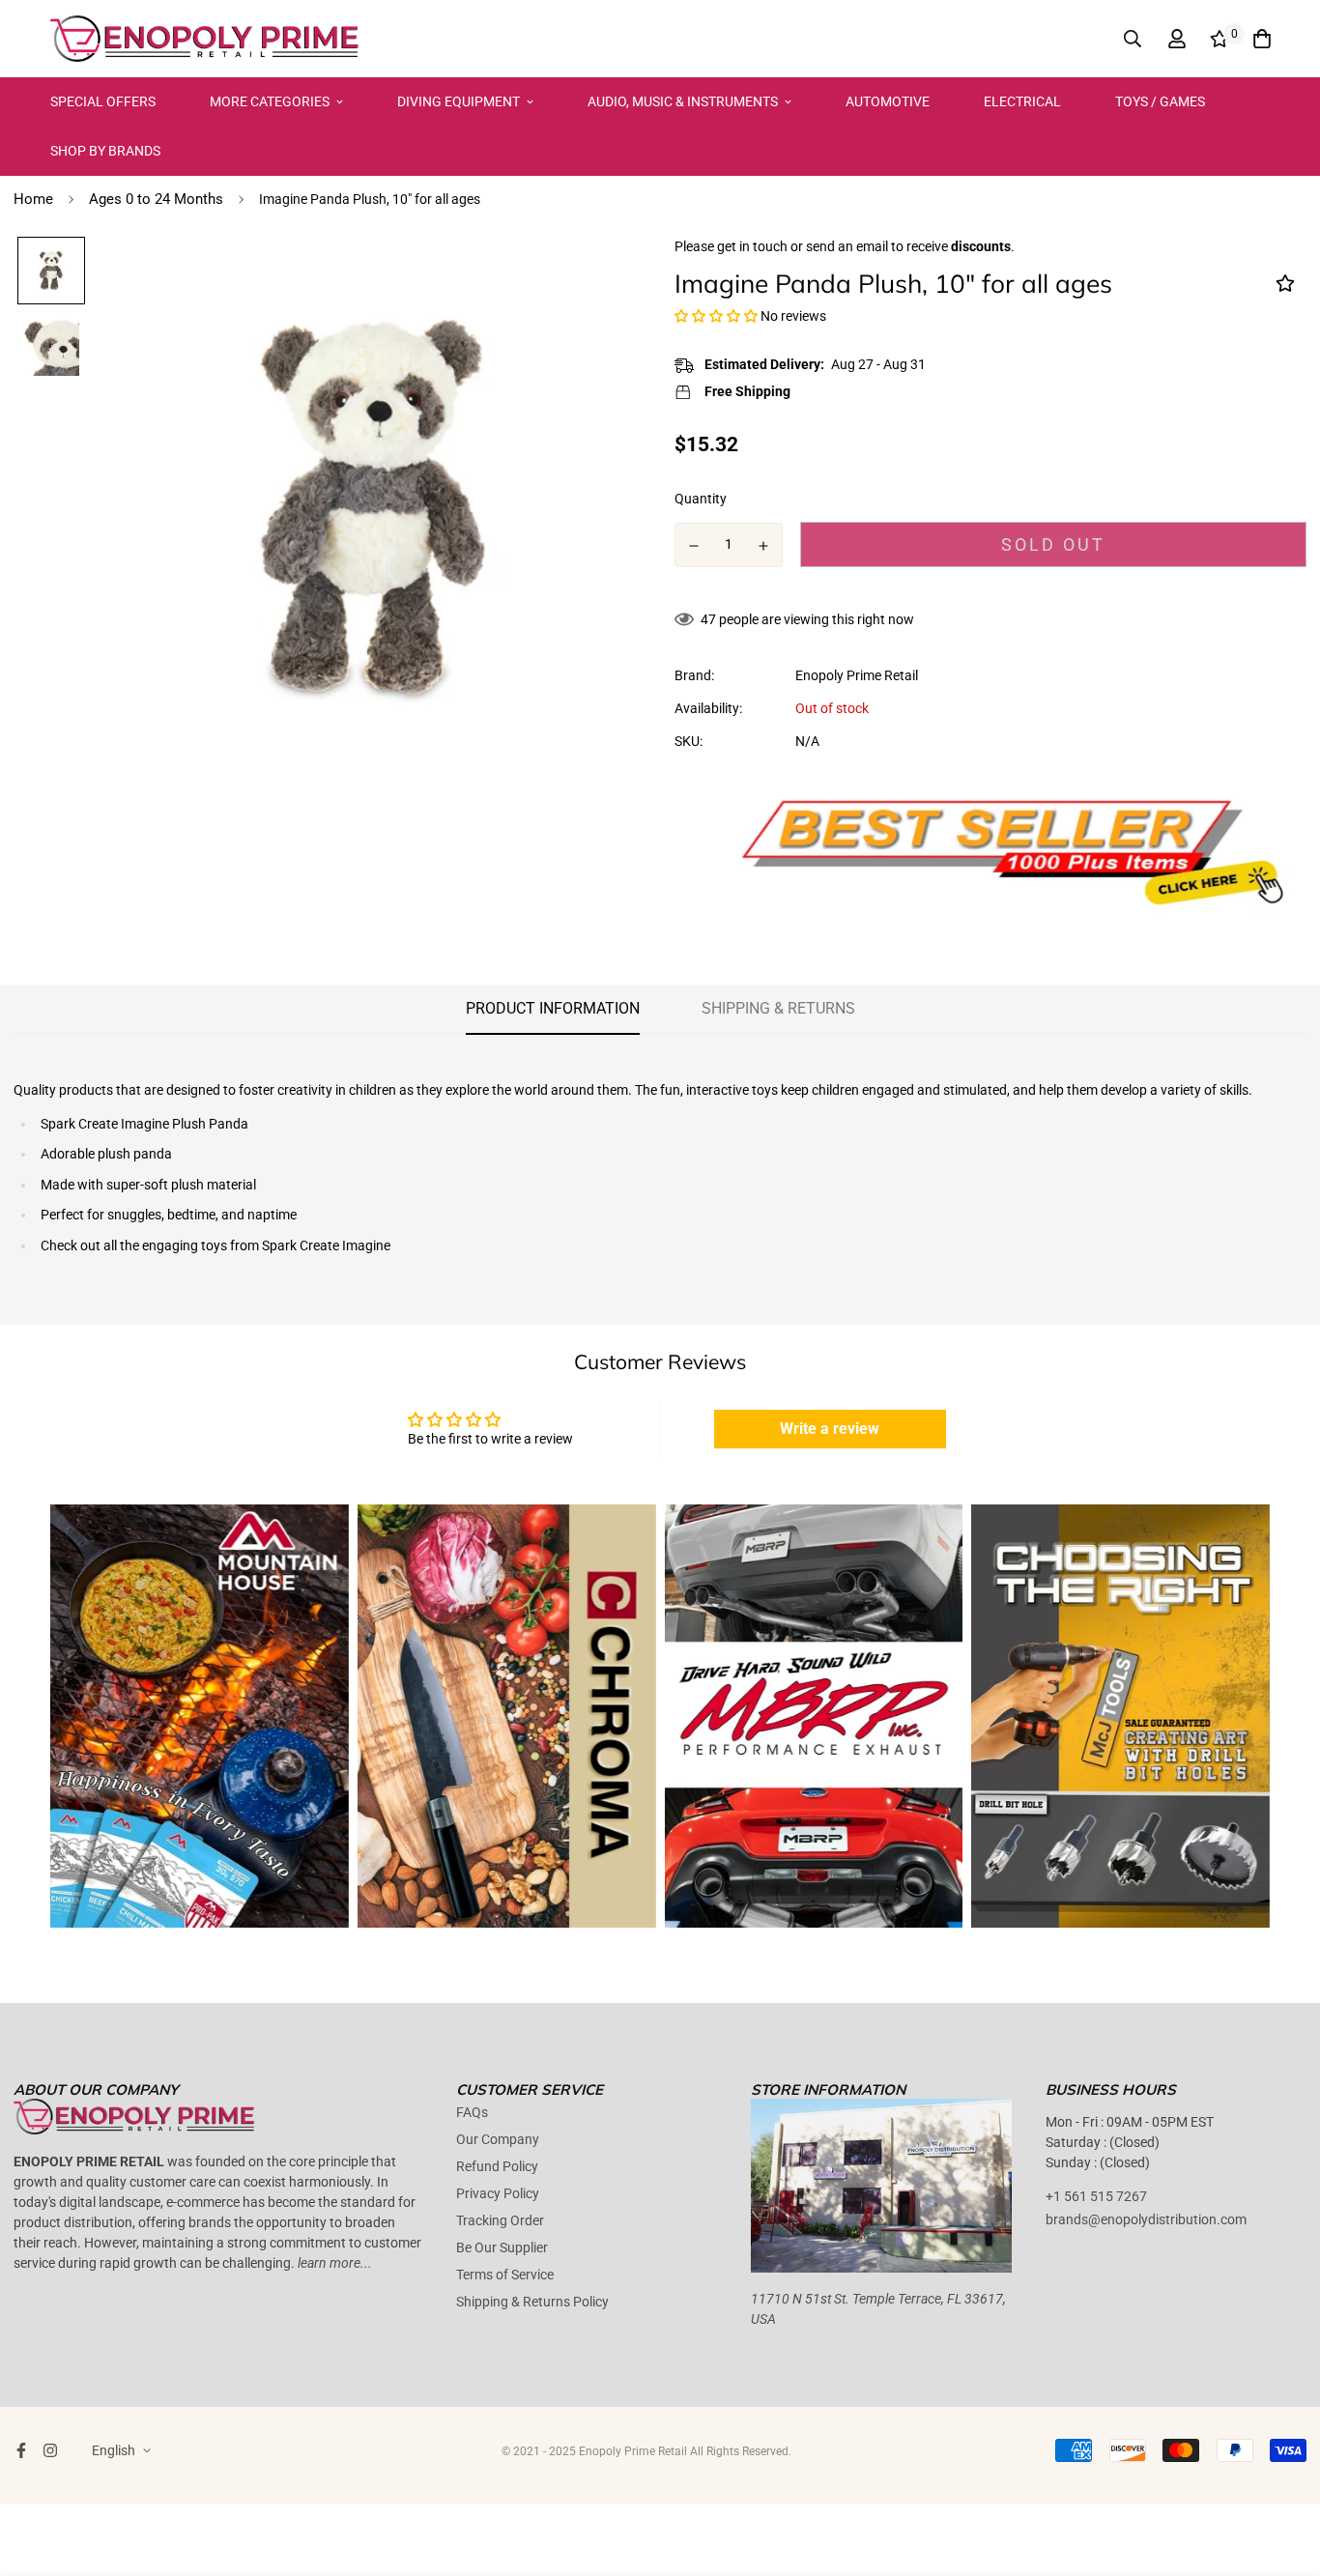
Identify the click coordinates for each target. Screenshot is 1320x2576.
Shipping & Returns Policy (532, 2302)
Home (33, 199)
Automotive (888, 101)
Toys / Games (1160, 101)
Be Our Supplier (502, 2247)
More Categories (270, 101)
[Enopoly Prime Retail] (205, 39)
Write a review (830, 1429)
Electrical (1022, 101)
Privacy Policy (498, 2193)
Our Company (498, 2139)
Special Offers (103, 101)
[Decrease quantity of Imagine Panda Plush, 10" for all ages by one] (694, 546)
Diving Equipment (459, 101)
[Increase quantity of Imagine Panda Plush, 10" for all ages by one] (764, 546)
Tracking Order (500, 2220)
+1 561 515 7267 (1096, 2196)
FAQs (472, 2112)
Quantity (701, 499)
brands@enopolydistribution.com (1146, 2219)
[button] (716, 316)
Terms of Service (505, 2275)
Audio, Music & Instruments (683, 101)
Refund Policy (497, 2166)
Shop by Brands (105, 151)
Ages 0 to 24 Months (156, 199)
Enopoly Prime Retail (857, 675)
